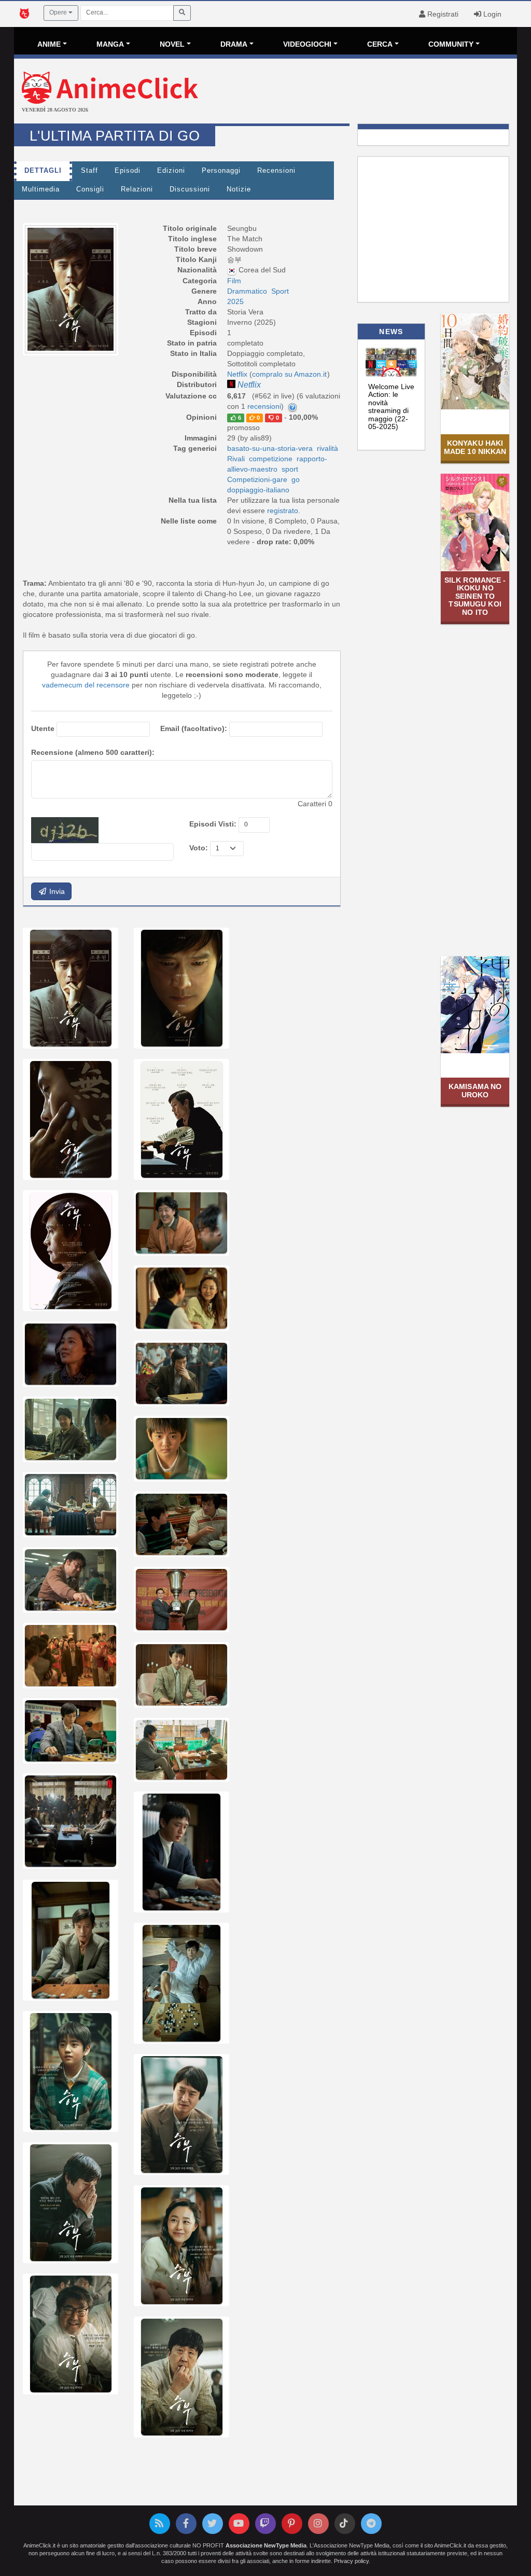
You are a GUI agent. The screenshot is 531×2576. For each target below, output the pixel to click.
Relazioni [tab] (137, 189)
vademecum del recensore (86, 685)
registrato (283, 511)
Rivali (236, 459)
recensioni (264, 406)
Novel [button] (172, 44)
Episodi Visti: (213, 824)
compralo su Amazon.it (289, 374)
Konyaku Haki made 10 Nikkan (475, 447)
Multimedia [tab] (41, 189)
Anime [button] (49, 44)
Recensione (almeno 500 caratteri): (93, 752)
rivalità (327, 448)
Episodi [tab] (128, 171)
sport (290, 469)
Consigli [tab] (90, 189)
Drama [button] (234, 44)
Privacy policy (351, 2561)
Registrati (442, 14)
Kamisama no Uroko (475, 1090)
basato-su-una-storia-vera (270, 448)
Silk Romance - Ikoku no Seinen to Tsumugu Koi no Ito (475, 596)
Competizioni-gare (257, 479)
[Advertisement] (349, 92)
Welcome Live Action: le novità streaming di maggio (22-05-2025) (391, 407)
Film (234, 281)
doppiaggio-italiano (258, 490)
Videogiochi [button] (307, 44)
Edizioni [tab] (171, 171)
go (296, 479)
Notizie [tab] (239, 189)
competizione (271, 459)
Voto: (199, 848)
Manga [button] (110, 44)
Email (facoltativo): (194, 728)
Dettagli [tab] (43, 171)
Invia (56, 891)
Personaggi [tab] (221, 171)
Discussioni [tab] (190, 189)
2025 (235, 301)
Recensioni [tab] (276, 171)
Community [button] (451, 44)
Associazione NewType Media (266, 2545)
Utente (43, 728)
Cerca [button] (380, 44)
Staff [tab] (89, 171)
